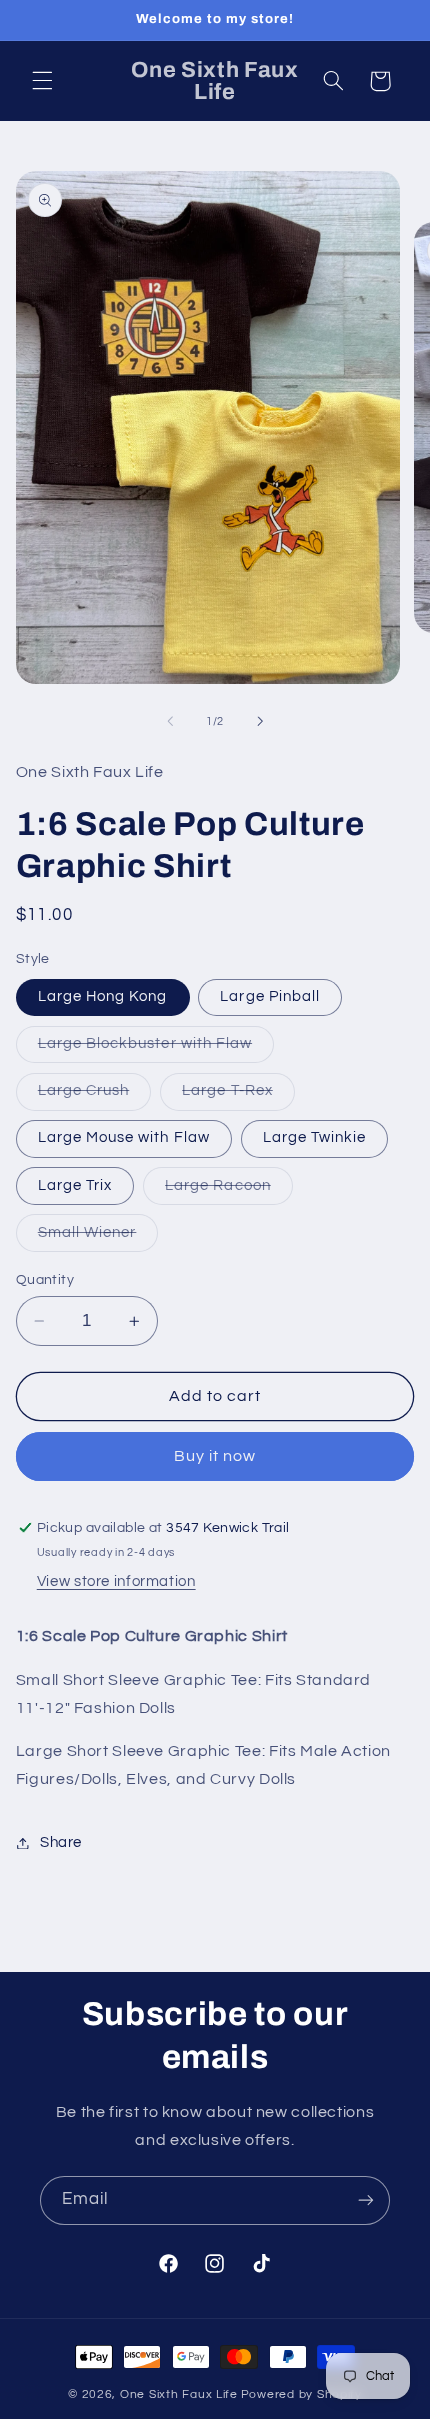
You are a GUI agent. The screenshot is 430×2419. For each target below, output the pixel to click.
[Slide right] (260, 721)
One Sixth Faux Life (179, 2394)
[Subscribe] (366, 2200)
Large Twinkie (315, 1137)
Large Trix (75, 1185)
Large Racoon (229, 1191)
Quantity (45, 1280)
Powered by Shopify (301, 2394)
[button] (42, 81)
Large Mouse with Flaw (124, 1137)
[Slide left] (170, 721)
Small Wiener (98, 1238)
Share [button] (61, 1842)
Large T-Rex (238, 1096)
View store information (116, 1581)
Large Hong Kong (103, 996)
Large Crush (95, 1096)
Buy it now (215, 1456)
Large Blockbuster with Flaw (156, 1049)
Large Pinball (270, 996)
